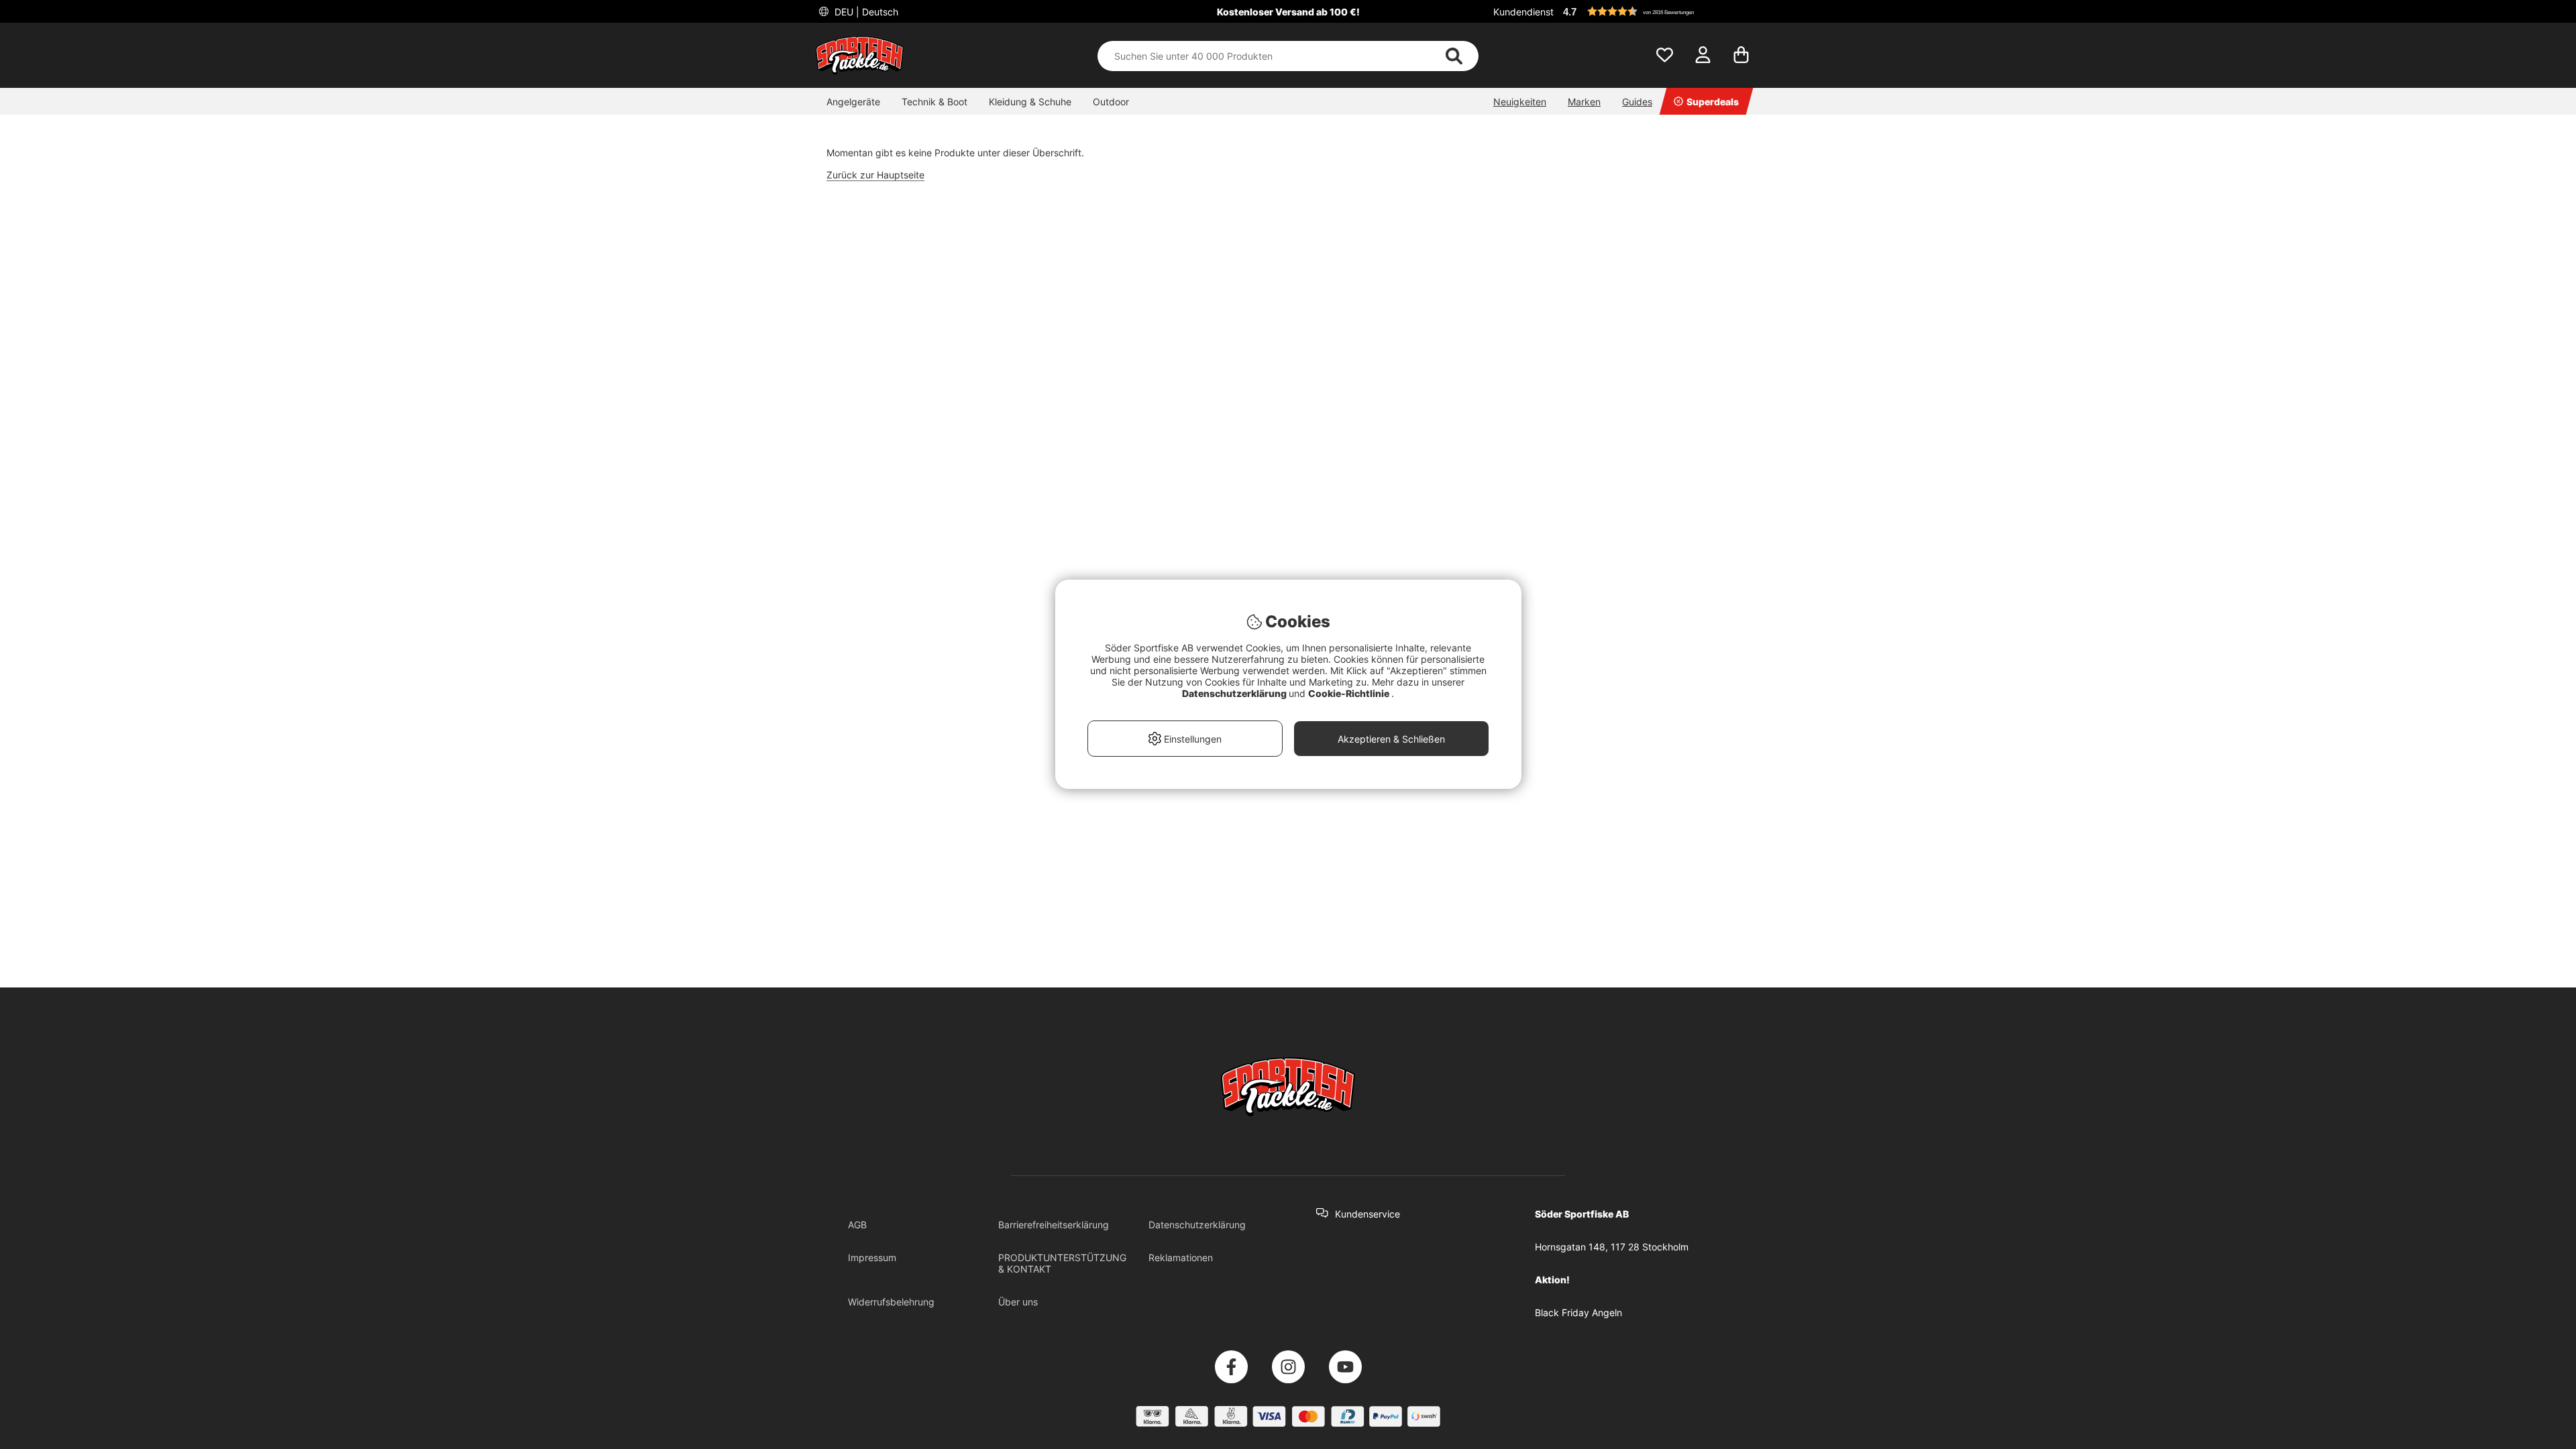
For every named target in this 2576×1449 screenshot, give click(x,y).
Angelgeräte (853, 102)
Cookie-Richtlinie (1350, 693)
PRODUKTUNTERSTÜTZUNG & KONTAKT (1062, 1263)
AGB (857, 1225)
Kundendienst (1523, 12)
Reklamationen (1181, 1257)
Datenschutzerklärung (1197, 1225)
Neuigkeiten (1520, 102)
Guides (1637, 102)
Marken (1584, 102)
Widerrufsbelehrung (891, 1302)
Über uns (1018, 1302)
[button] (1660, 11)
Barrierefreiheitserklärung (1054, 1225)
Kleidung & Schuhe (1030, 102)
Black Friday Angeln (1578, 1312)
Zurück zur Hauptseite (875, 175)
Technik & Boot (934, 102)
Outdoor (1111, 102)
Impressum (872, 1257)
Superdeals (1713, 102)
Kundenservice (1367, 1214)
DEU (865, 12)
